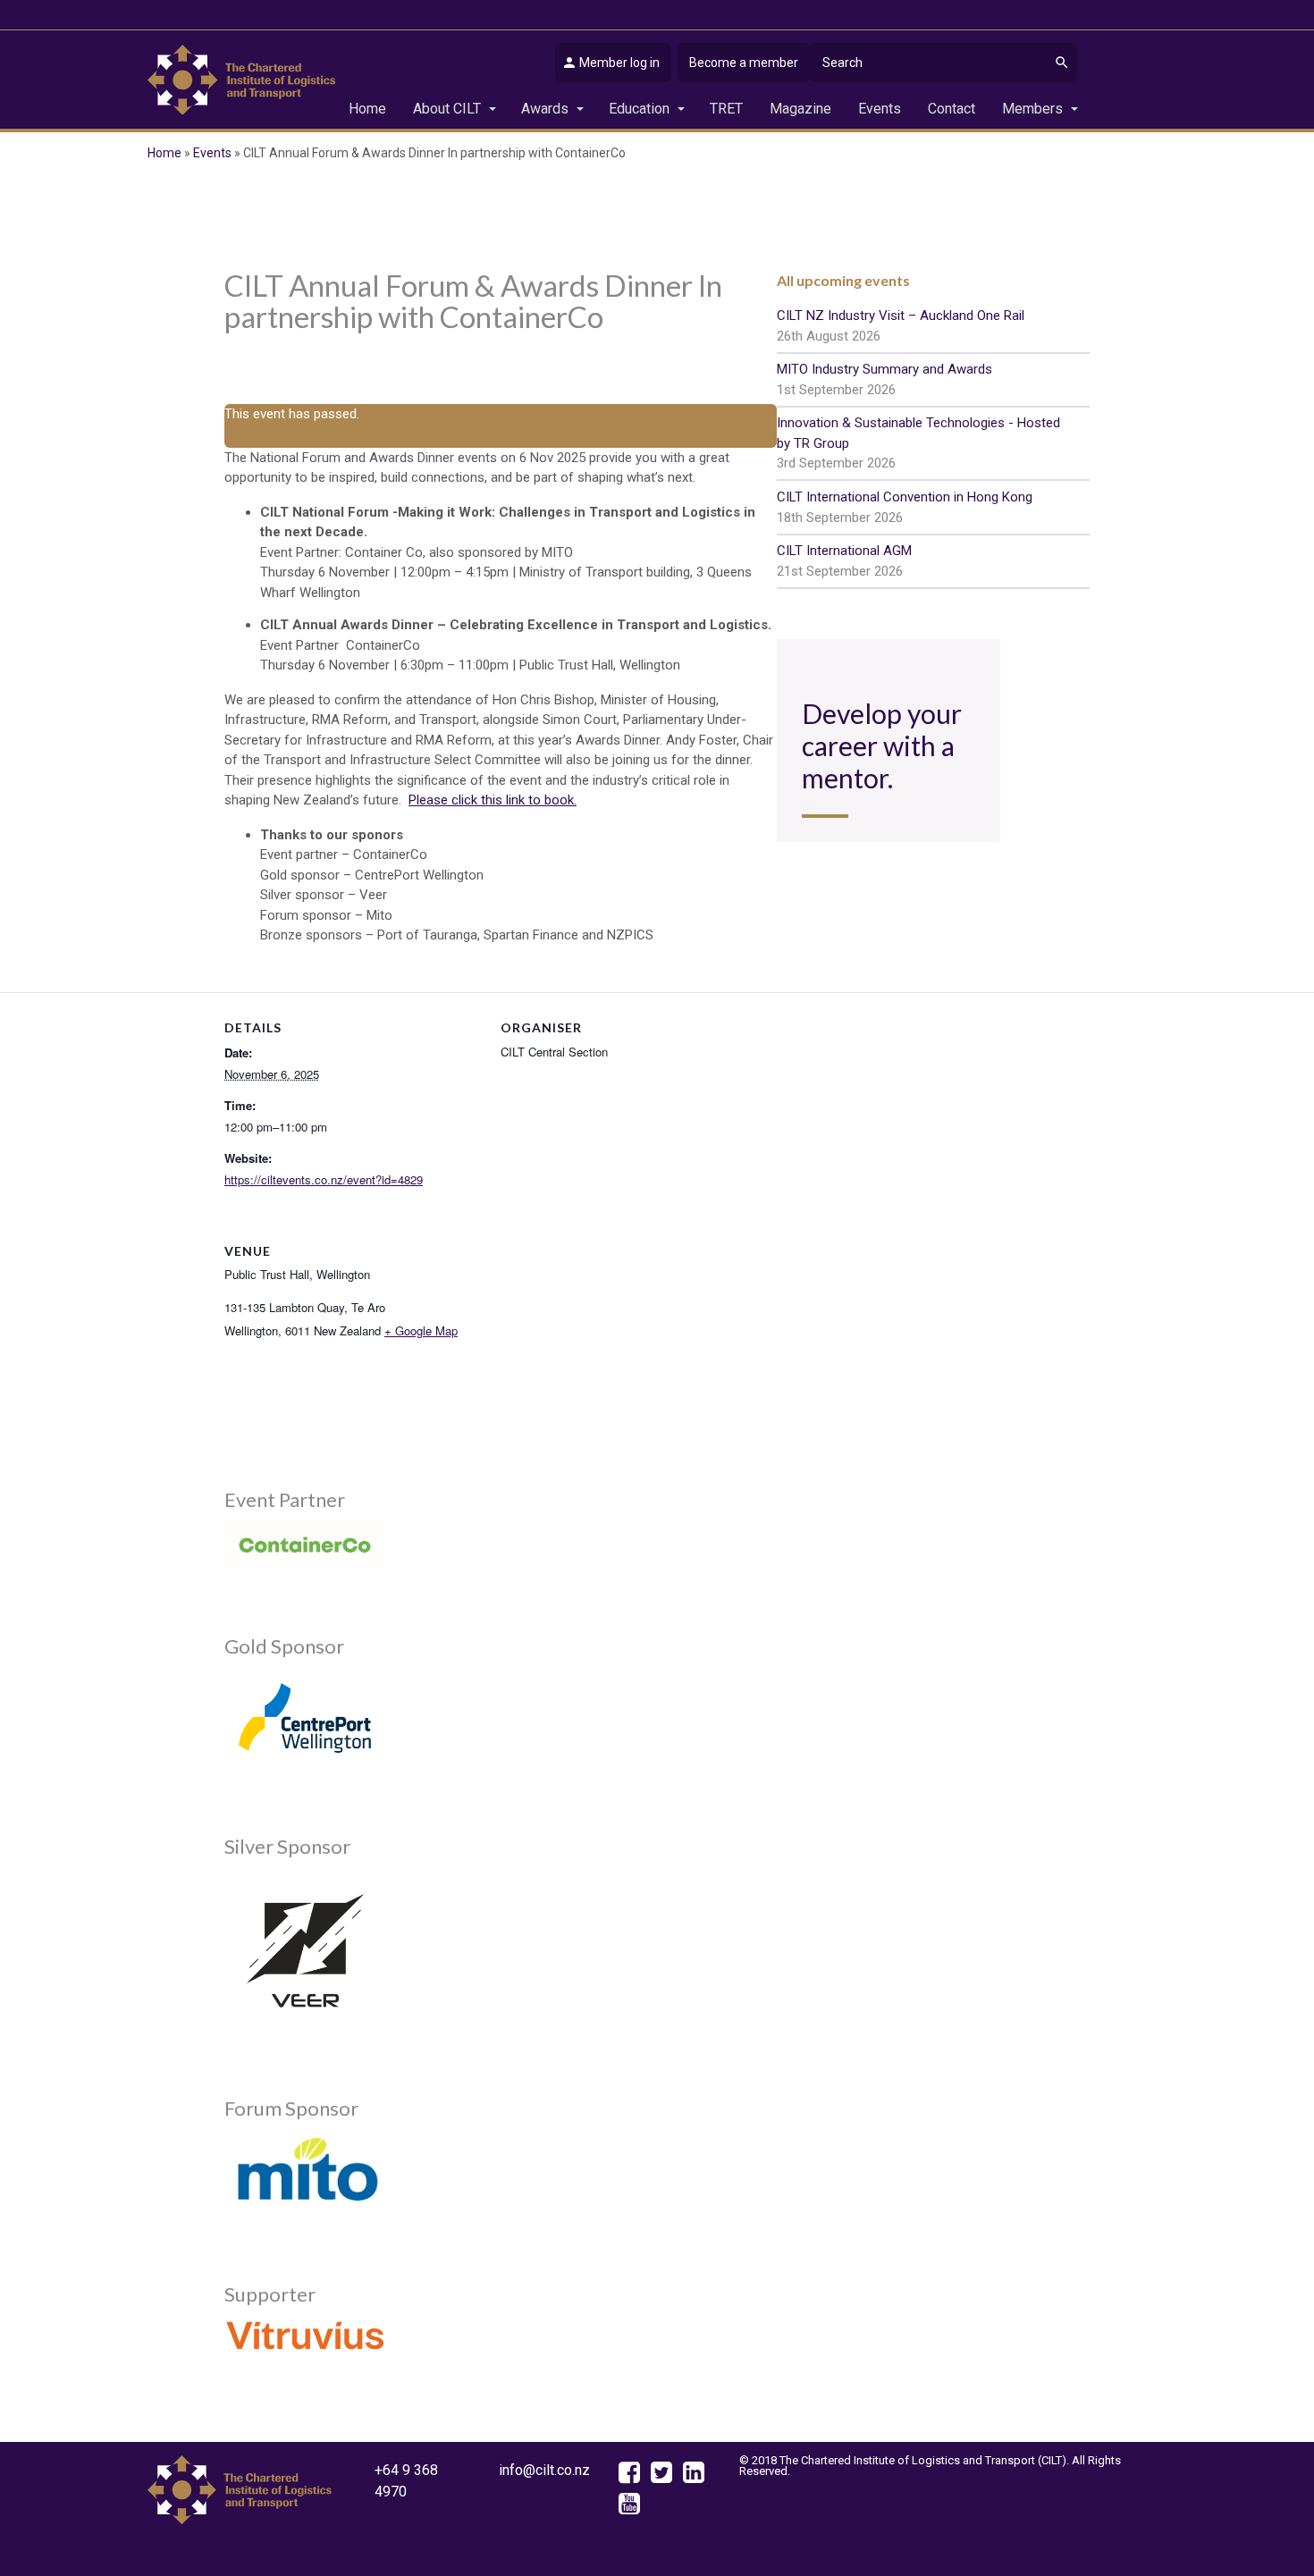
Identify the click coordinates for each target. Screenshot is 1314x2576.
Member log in (619, 63)
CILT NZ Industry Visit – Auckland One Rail (901, 326)
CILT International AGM (844, 561)
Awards (545, 109)
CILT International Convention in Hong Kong (905, 507)
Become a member (744, 63)
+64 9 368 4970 (406, 2481)
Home (367, 109)
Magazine (800, 109)
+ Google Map (421, 1330)
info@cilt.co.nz (544, 2470)
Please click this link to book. (493, 800)
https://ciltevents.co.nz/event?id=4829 (324, 1179)
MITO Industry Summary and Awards (884, 379)
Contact (952, 109)
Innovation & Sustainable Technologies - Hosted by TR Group (918, 443)
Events (880, 109)
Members (1032, 109)
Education (639, 109)
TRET (726, 109)
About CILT (447, 109)
